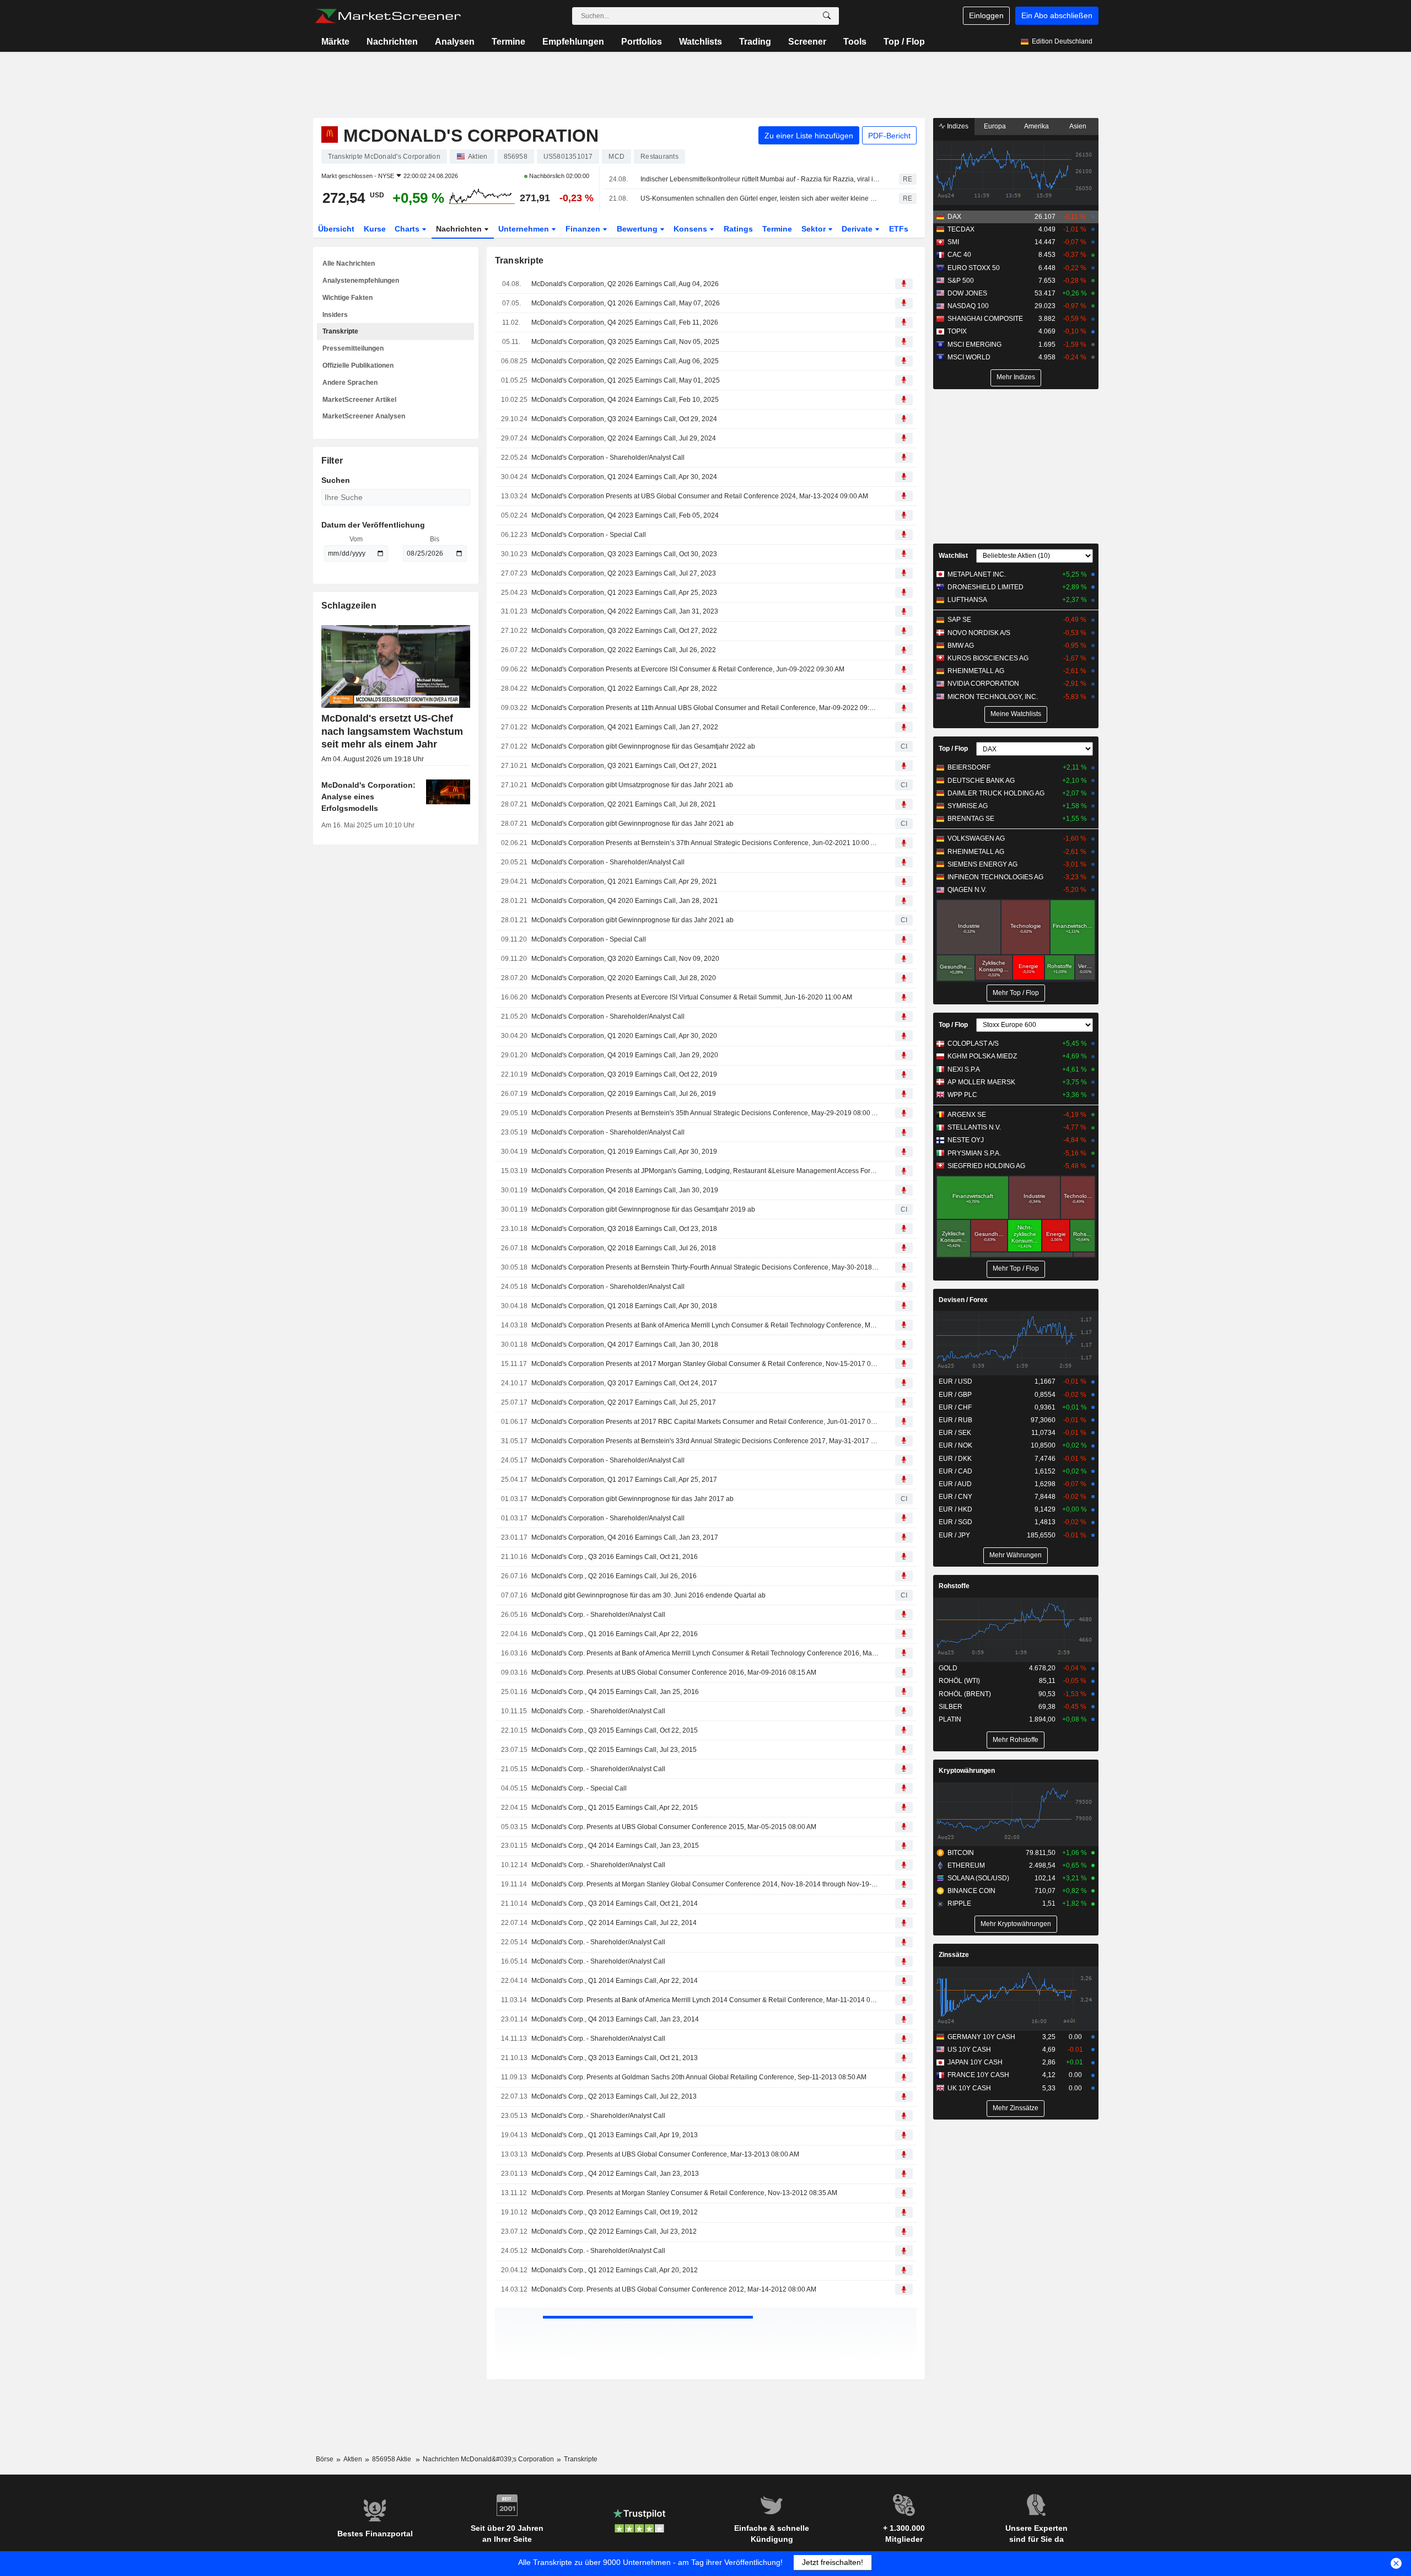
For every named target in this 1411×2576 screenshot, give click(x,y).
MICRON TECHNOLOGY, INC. (993, 697)
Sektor (815, 229)
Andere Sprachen (350, 383)
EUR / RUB (955, 1420)
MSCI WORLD (969, 357)
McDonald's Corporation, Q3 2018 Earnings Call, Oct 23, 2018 (624, 1229)
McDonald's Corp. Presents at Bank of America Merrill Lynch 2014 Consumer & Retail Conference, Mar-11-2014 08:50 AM (705, 2000)
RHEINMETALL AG (976, 671)
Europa (995, 126)
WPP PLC (962, 1095)
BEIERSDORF (969, 767)
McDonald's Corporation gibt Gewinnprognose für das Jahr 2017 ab (632, 1499)
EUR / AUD (955, 1484)
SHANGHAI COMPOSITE (985, 319)
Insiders (335, 315)
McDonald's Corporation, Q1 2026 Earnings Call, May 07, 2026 (626, 303)
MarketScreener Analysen (364, 416)
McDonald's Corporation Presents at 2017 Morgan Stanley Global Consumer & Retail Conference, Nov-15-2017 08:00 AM (705, 1364)
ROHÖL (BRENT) (965, 1694)
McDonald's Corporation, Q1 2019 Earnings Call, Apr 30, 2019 (624, 1152)
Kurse (375, 229)
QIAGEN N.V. (967, 890)
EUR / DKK (955, 1459)
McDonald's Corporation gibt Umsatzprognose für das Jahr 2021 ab (632, 785)
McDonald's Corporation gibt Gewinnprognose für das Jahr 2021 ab (632, 824)
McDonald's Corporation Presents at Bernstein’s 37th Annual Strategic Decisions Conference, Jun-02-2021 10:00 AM (705, 843)
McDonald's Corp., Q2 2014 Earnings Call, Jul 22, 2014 (614, 1923)
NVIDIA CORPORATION (983, 684)
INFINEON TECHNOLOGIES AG (995, 877)
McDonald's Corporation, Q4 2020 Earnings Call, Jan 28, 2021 (625, 901)
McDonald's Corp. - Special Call (579, 1788)
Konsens (691, 229)
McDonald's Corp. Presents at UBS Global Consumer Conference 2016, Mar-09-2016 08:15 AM (674, 1672)
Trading (755, 42)
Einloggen (986, 15)
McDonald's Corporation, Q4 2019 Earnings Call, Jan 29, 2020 (625, 1055)
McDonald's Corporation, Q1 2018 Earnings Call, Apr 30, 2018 (624, 1306)
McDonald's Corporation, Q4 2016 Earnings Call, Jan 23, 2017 (625, 1537)
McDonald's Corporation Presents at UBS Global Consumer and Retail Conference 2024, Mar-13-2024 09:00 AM (700, 496)
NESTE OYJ (966, 1140)
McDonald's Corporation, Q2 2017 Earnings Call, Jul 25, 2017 (624, 1402)
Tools (855, 42)
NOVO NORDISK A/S (979, 633)
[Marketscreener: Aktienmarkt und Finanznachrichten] (388, 16)
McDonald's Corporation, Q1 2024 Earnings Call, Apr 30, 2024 (624, 477)
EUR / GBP (955, 1395)
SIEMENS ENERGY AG (982, 864)
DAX (954, 217)
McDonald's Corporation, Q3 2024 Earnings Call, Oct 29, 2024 (624, 419)
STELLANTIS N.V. (974, 1127)
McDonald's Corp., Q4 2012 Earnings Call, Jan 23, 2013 (615, 2174)
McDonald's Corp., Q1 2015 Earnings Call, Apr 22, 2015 (615, 1808)
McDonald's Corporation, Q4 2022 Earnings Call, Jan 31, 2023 (625, 611)
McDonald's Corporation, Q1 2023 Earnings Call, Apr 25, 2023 (624, 593)
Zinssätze (954, 1955)
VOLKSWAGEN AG (976, 838)
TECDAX (961, 229)
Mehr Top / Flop (1016, 993)
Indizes (957, 126)
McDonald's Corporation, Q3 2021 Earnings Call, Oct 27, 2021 (624, 766)
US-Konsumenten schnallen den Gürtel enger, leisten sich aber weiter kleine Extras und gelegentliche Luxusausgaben (760, 198)
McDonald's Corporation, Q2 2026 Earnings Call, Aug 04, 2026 (625, 284)
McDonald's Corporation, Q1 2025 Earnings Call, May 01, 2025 (626, 380)
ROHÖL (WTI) (959, 1681)
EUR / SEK (955, 1433)
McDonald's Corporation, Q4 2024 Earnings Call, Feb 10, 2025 (625, 400)
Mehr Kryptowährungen (1016, 1924)
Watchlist (953, 556)
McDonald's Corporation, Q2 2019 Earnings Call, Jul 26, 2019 (624, 1094)
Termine (508, 42)
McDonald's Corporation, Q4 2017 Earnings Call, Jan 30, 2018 (625, 1345)
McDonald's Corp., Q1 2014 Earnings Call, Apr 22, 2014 (615, 1981)
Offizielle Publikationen (358, 365)
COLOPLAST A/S (973, 1044)
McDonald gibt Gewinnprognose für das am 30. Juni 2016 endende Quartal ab (648, 1595)
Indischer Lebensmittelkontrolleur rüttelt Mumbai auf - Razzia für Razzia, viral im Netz (760, 179)
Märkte (335, 42)
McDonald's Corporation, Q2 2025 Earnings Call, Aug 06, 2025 (625, 361)
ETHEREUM (966, 1865)
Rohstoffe (954, 1586)
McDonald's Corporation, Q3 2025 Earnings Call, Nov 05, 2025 (625, 342)
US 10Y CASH (969, 2050)
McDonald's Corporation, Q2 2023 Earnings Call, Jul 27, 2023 (624, 573)
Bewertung (638, 229)
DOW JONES (967, 293)
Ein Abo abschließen (1057, 15)
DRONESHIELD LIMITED (985, 587)
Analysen (455, 42)
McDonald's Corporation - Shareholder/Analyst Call (608, 458)
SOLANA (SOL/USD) (978, 1878)
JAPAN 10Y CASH (975, 2062)
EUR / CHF (955, 1407)
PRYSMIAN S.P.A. (974, 1153)
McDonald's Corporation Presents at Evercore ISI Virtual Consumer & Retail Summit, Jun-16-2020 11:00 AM (692, 997)
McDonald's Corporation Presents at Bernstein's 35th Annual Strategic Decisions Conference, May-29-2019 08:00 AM (705, 1113)
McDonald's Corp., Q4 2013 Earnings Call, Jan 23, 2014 (615, 2019)
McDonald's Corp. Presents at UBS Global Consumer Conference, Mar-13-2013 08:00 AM (665, 2154)
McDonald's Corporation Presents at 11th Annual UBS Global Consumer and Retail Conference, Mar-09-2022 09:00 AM (705, 708)
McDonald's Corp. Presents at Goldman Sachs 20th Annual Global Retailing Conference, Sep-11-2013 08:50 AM (699, 2077)
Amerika (1036, 126)
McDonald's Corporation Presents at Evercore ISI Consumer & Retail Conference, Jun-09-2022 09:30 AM (688, 669)
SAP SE (959, 620)
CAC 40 (959, 255)
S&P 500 (961, 281)
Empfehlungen (573, 42)
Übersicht (336, 229)
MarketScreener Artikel (359, 400)
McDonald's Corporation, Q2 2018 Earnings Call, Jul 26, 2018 (624, 1248)
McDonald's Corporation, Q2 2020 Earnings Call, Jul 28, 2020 (624, 978)
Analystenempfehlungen (361, 281)
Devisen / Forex (963, 1300)
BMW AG (961, 646)
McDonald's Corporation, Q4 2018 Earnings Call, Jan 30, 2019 (625, 1190)
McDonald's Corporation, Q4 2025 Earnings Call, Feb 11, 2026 (625, 322)
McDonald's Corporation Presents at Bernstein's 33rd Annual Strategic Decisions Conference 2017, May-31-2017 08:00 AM (705, 1441)
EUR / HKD (955, 1509)
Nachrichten (392, 42)
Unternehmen (525, 229)
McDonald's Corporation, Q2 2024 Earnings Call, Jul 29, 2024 (624, 438)
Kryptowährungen (967, 1771)
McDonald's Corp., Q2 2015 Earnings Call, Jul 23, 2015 (614, 1750)
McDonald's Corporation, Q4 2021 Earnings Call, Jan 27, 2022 (625, 727)
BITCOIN (961, 1853)
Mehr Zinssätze (1016, 2108)
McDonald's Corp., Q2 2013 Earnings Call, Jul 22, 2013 (614, 2096)
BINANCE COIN (971, 1891)
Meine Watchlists (1016, 714)
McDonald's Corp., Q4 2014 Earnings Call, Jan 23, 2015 (615, 1846)
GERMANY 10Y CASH (981, 2037)
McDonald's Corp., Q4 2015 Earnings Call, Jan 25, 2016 (615, 1692)
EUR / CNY (955, 1497)
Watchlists (701, 42)
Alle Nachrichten (349, 263)
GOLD (948, 1668)
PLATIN (950, 1719)
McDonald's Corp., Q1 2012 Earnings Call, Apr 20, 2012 (615, 2270)
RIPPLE (959, 1903)
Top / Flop (904, 42)
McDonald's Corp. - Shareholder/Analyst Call (598, 1615)
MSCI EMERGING (974, 345)
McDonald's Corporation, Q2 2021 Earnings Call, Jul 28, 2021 (624, 804)
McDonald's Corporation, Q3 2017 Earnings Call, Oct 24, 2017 (624, 1383)
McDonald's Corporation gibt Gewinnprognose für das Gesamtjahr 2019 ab (643, 1209)
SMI (953, 242)
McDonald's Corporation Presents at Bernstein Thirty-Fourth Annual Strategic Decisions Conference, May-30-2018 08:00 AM (705, 1267)
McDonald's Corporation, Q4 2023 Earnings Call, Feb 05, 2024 (625, 515)
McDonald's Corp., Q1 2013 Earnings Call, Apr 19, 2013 (615, 2135)
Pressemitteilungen (353, 348)
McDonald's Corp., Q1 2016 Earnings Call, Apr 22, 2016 (615, 1634)
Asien (1078, 126)
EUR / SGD (955, 1522)
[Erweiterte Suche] (827, 16)
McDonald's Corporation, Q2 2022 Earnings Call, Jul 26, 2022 (624, 650)
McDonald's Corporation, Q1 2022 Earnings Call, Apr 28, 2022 (624, 689)
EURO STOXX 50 (974, 268)
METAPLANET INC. (977, 574)
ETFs (899, 229)
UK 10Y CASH (969, 2088)
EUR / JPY (954, 1535)
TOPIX (957, 331)
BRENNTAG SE (971, 819)
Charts (408, 229)
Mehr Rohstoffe (1016, 1740)
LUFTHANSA (967, 600)
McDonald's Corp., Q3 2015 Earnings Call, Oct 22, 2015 (615, 1730)
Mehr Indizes (1016, 377)
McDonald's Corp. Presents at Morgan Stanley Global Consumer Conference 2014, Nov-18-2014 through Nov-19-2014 (705, 1884)
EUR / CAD (955, 1471)
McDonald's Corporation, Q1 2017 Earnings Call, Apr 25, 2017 (624, 1480)
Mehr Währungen (1016, 1555)
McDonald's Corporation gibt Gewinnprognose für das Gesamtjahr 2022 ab (643, 746)
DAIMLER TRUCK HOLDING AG (996, 793)
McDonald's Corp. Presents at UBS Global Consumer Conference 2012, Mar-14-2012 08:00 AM (674, 2289)
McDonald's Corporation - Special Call (589, 535)
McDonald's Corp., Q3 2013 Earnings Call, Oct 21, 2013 (615, 2058)
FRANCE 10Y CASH (978, 2075)
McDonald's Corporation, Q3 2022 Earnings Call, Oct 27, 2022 (624, 631)
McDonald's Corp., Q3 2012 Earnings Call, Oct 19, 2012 (615, 2212)
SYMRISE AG (968, 806)
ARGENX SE (967, 1115)
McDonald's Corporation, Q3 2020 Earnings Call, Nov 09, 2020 (625, 959)
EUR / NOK (955, 1445)
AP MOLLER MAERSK (981, 1082)
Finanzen (584, 229)
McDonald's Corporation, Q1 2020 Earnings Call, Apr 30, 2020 (624, 1036)
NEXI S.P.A (964, 1069)
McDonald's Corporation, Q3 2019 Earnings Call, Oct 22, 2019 (624, 1074)
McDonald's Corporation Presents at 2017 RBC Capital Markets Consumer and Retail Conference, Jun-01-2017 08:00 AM (705, 1422)
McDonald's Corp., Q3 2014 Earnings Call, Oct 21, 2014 (615, 1903)
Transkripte (340, 331)
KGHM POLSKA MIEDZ (982, 1056)
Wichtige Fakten (348, 298)
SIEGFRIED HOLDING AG (986, 1166)
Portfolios (642, 42)
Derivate (858, 229)
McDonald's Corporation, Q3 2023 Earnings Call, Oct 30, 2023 (624, 554)
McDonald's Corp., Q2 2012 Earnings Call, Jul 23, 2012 (614, 2231)
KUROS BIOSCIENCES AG (988, 658)
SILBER (950, 1707)
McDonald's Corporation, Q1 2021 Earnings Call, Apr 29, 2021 (624, 881)
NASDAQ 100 (968, 306)
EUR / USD (955, 1381)
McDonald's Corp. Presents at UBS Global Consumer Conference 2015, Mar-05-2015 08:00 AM (674, 1827)
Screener (807, 42)
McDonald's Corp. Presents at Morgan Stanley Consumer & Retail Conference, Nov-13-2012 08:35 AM (684, 2193)
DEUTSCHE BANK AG (981, 781)
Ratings (738, 229)
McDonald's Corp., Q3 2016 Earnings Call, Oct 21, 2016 (615, 1557)
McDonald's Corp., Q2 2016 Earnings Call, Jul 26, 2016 (614, 1576)
